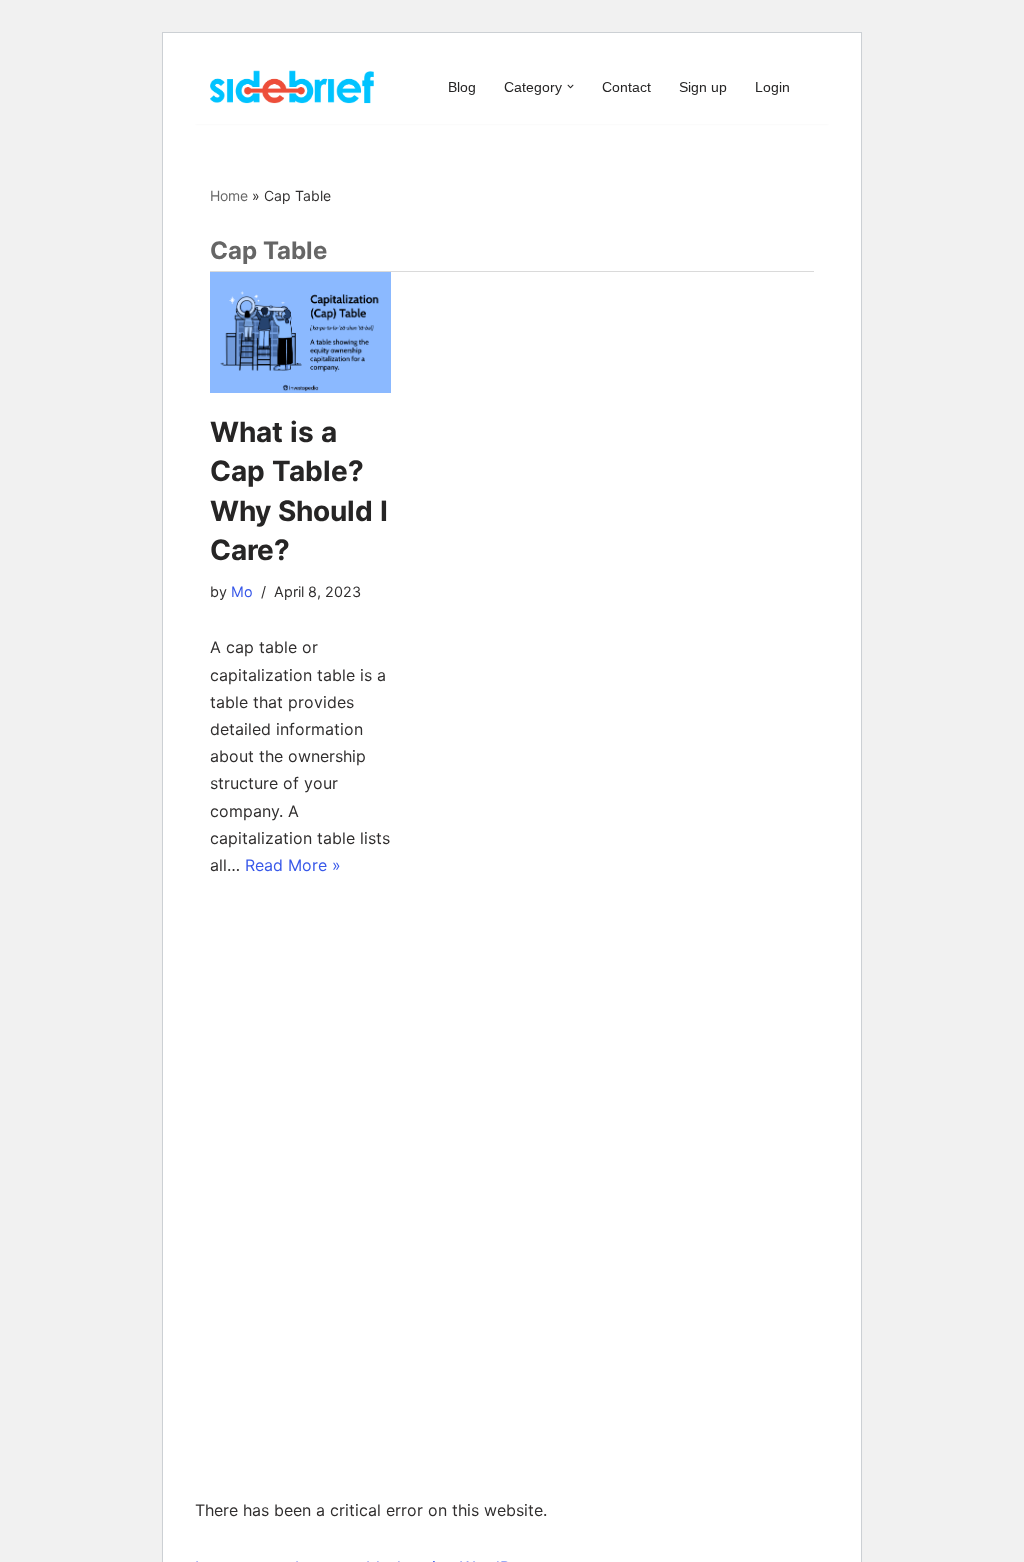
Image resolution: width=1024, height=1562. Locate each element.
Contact (626, 87)
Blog (462, 87)
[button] (570, 86)
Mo (242, 591)
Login (772, 87)
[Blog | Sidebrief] (292, 86)
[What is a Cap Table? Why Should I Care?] (300, 332)
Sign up (703, 87)
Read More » (293, 865)
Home (229, 195)
